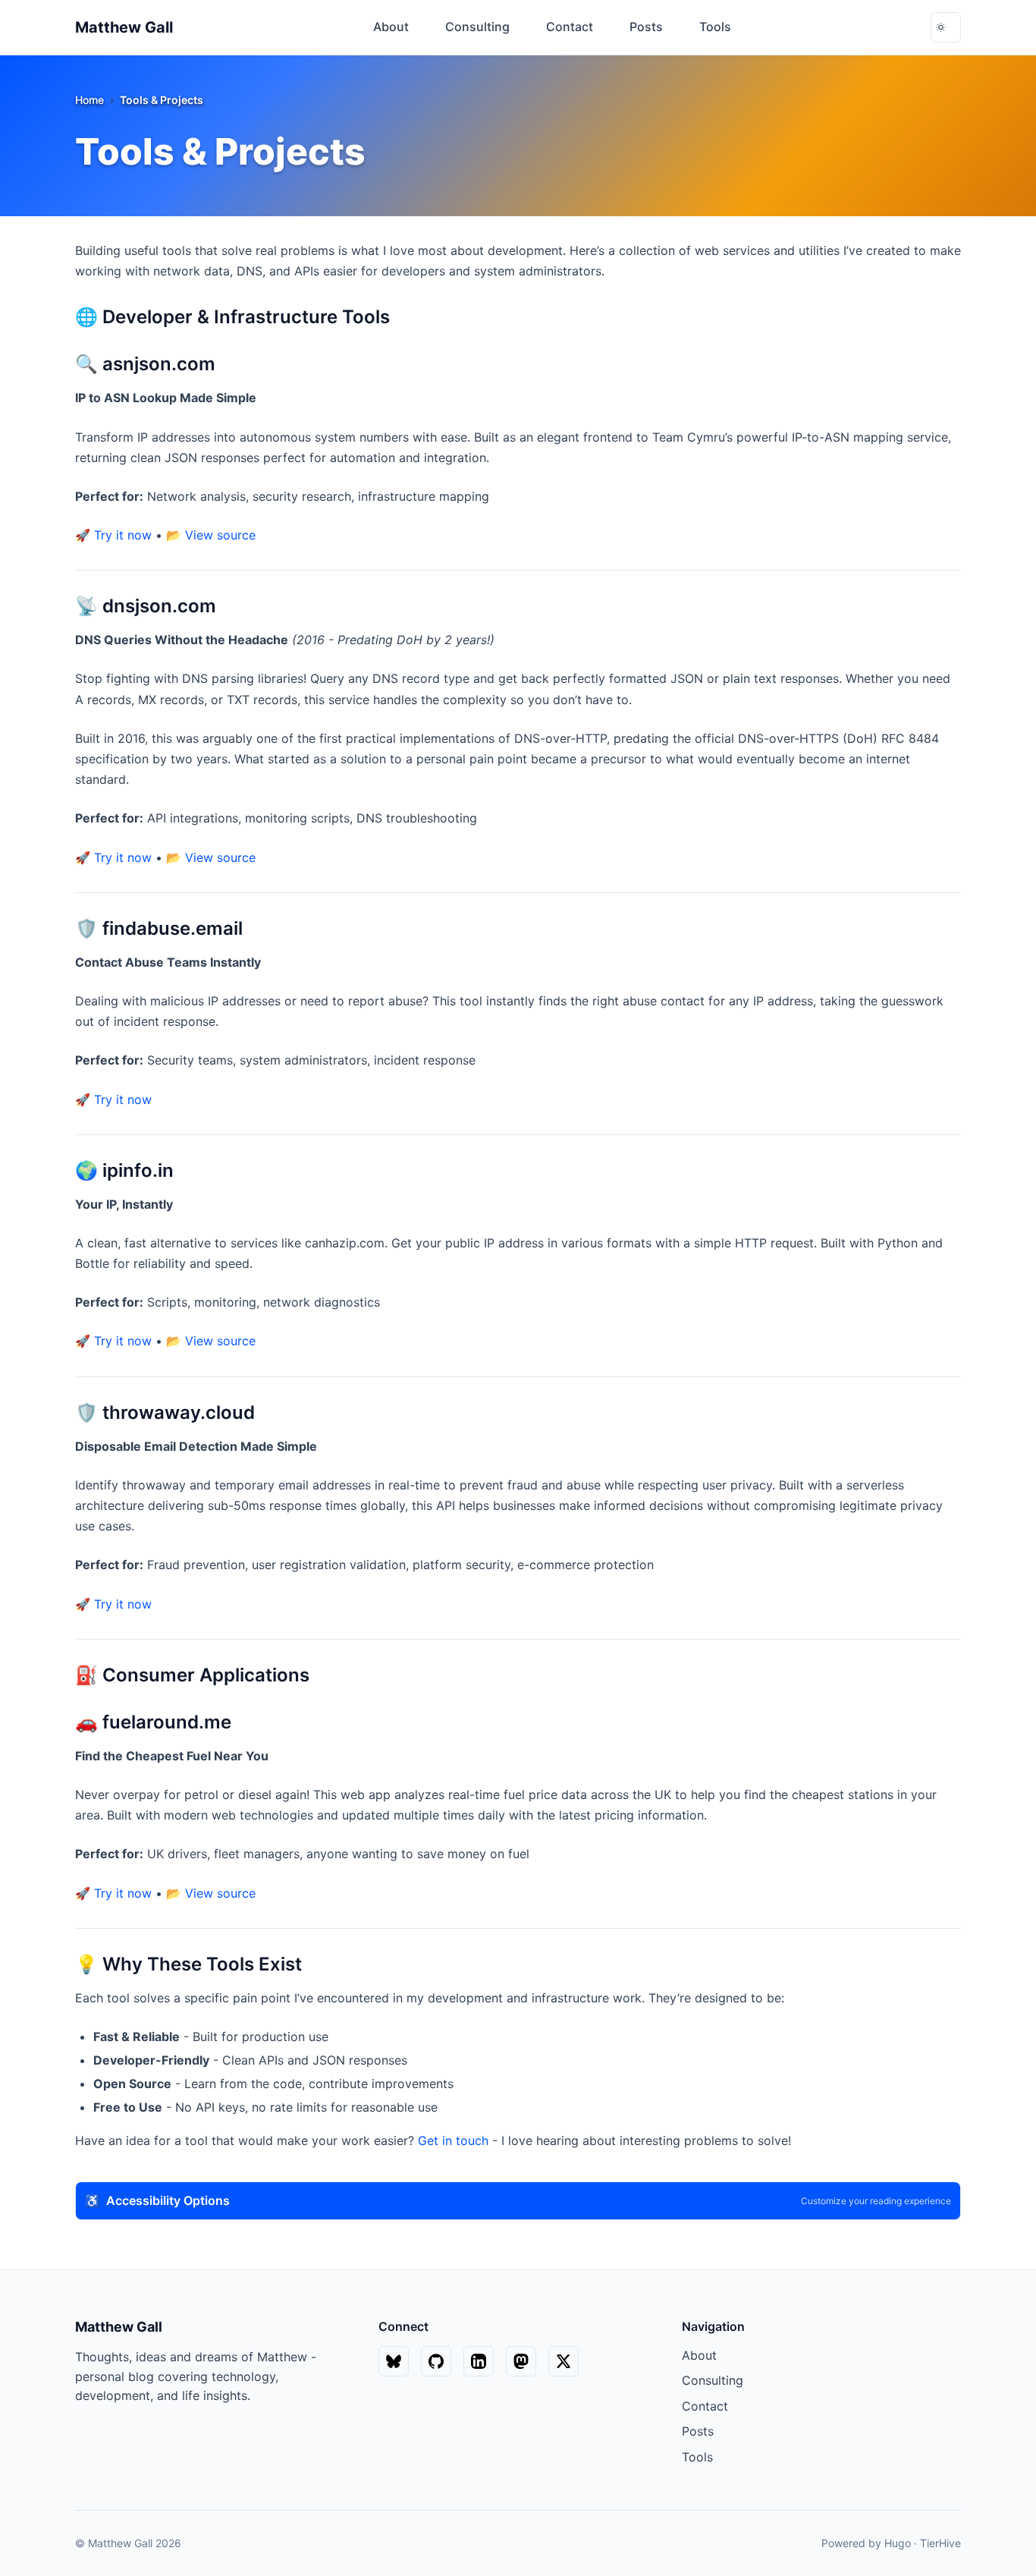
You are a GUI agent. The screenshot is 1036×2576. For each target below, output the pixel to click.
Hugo (898, 2543)
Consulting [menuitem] (477, 27)
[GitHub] (436, 2361)
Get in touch (453, 2140)
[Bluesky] (394, 2361)
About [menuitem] (391, 27)
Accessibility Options (518, 2200)
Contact (705, 2406)
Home (89, 100)
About (699, 2355)
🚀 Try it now (113, 535)
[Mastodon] (521, 2361)
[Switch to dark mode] (946, 27)
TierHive (940, 2543)
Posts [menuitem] (646, 27)
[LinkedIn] (479, 2361)
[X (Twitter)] (564, 2361)
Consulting (713, 2380)
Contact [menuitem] (570, 27)
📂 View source (211, 535)
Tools (697, 2457)
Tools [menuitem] (715, 27)
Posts (698, 2431)
